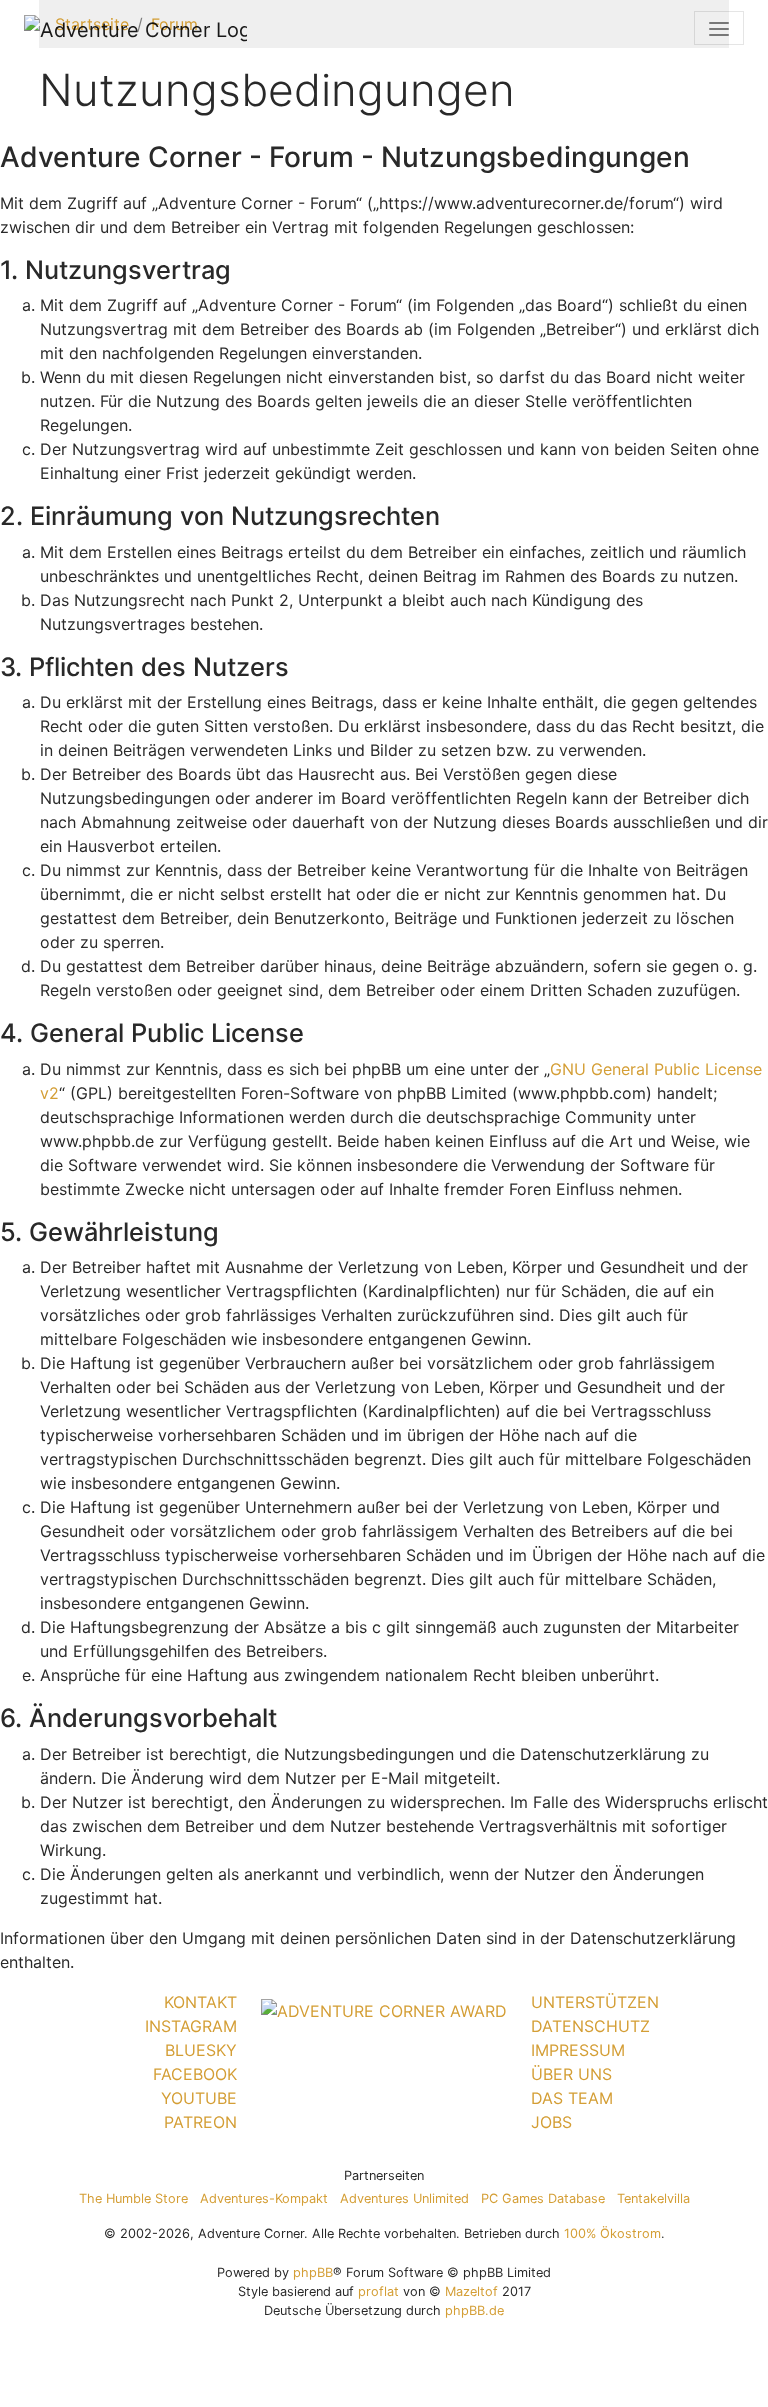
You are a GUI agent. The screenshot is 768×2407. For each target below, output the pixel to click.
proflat (378, 2291)
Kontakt (200, 2002)
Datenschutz (590, 2026)
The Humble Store (133, 2198)
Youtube (199, 2098)
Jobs (551, 2122)
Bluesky (201, 2050)
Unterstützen (595, 2002)
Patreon (200, 2122)
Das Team (572, 2098)
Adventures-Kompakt (264, 2198)
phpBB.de (474, 2310)
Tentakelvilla (653, 2198)
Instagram (191, 2026)
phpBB (313, 2272)
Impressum (578, 2050)
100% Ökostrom (612, 2233)
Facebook (195, 2074)
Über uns (571, 2074)
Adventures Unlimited (404, 2198)
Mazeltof (471, 2291)
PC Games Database (543, 2198)
